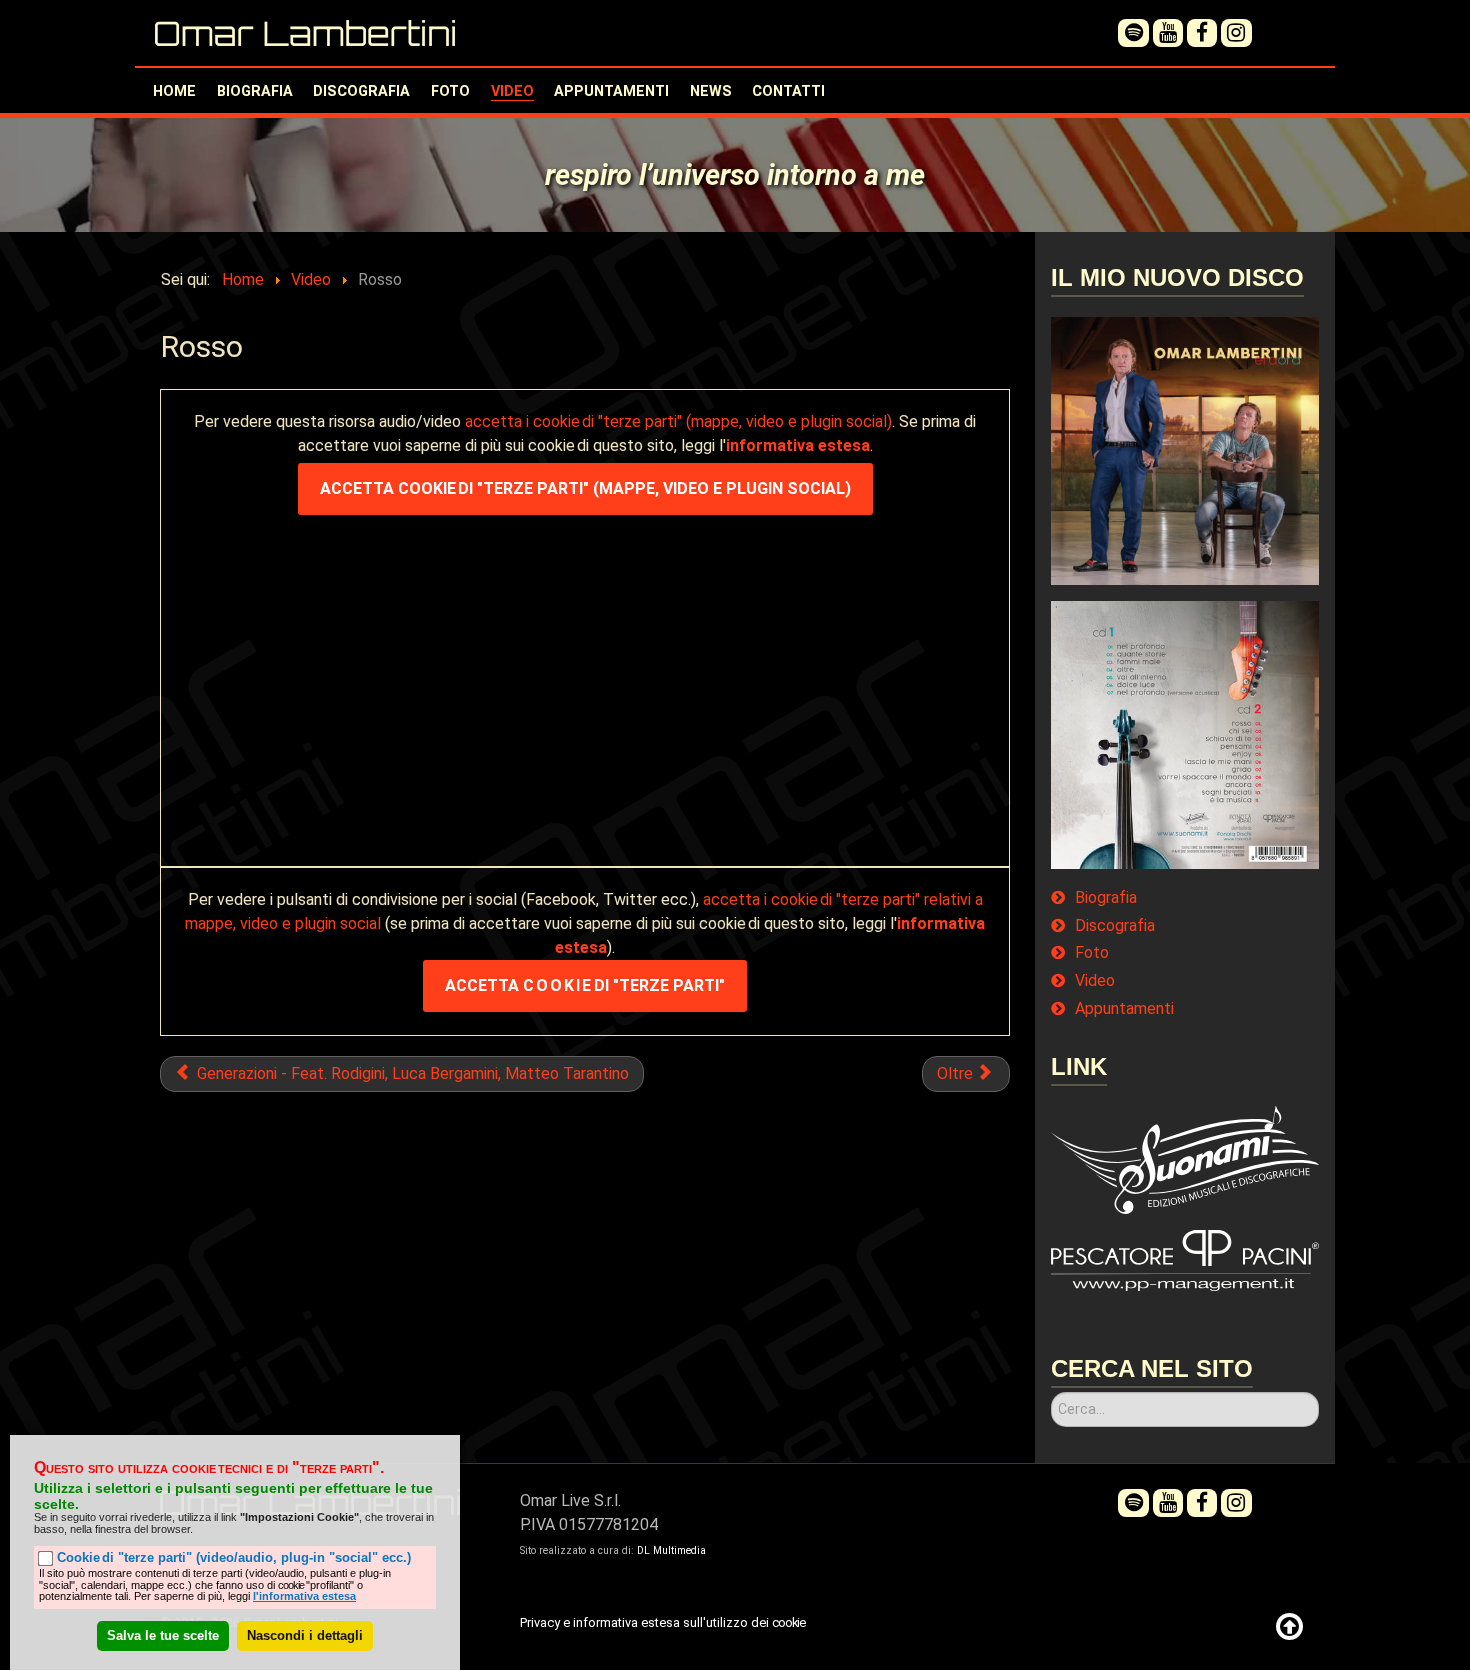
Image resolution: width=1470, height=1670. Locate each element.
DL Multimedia (671, 1550)
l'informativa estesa (304, 1596)
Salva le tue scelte (163, 1634)
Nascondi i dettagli (305, 1634)
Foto (1092, 953)
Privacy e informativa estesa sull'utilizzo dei (662, 1622)
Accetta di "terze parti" (585, 985)
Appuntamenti (1124, 1009)
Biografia (1106, 898)
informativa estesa (798, 445)
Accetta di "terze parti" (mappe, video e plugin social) (585, 488)
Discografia (1115, 926)
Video (1095, 981)
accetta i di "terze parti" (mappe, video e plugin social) (678, 421)
